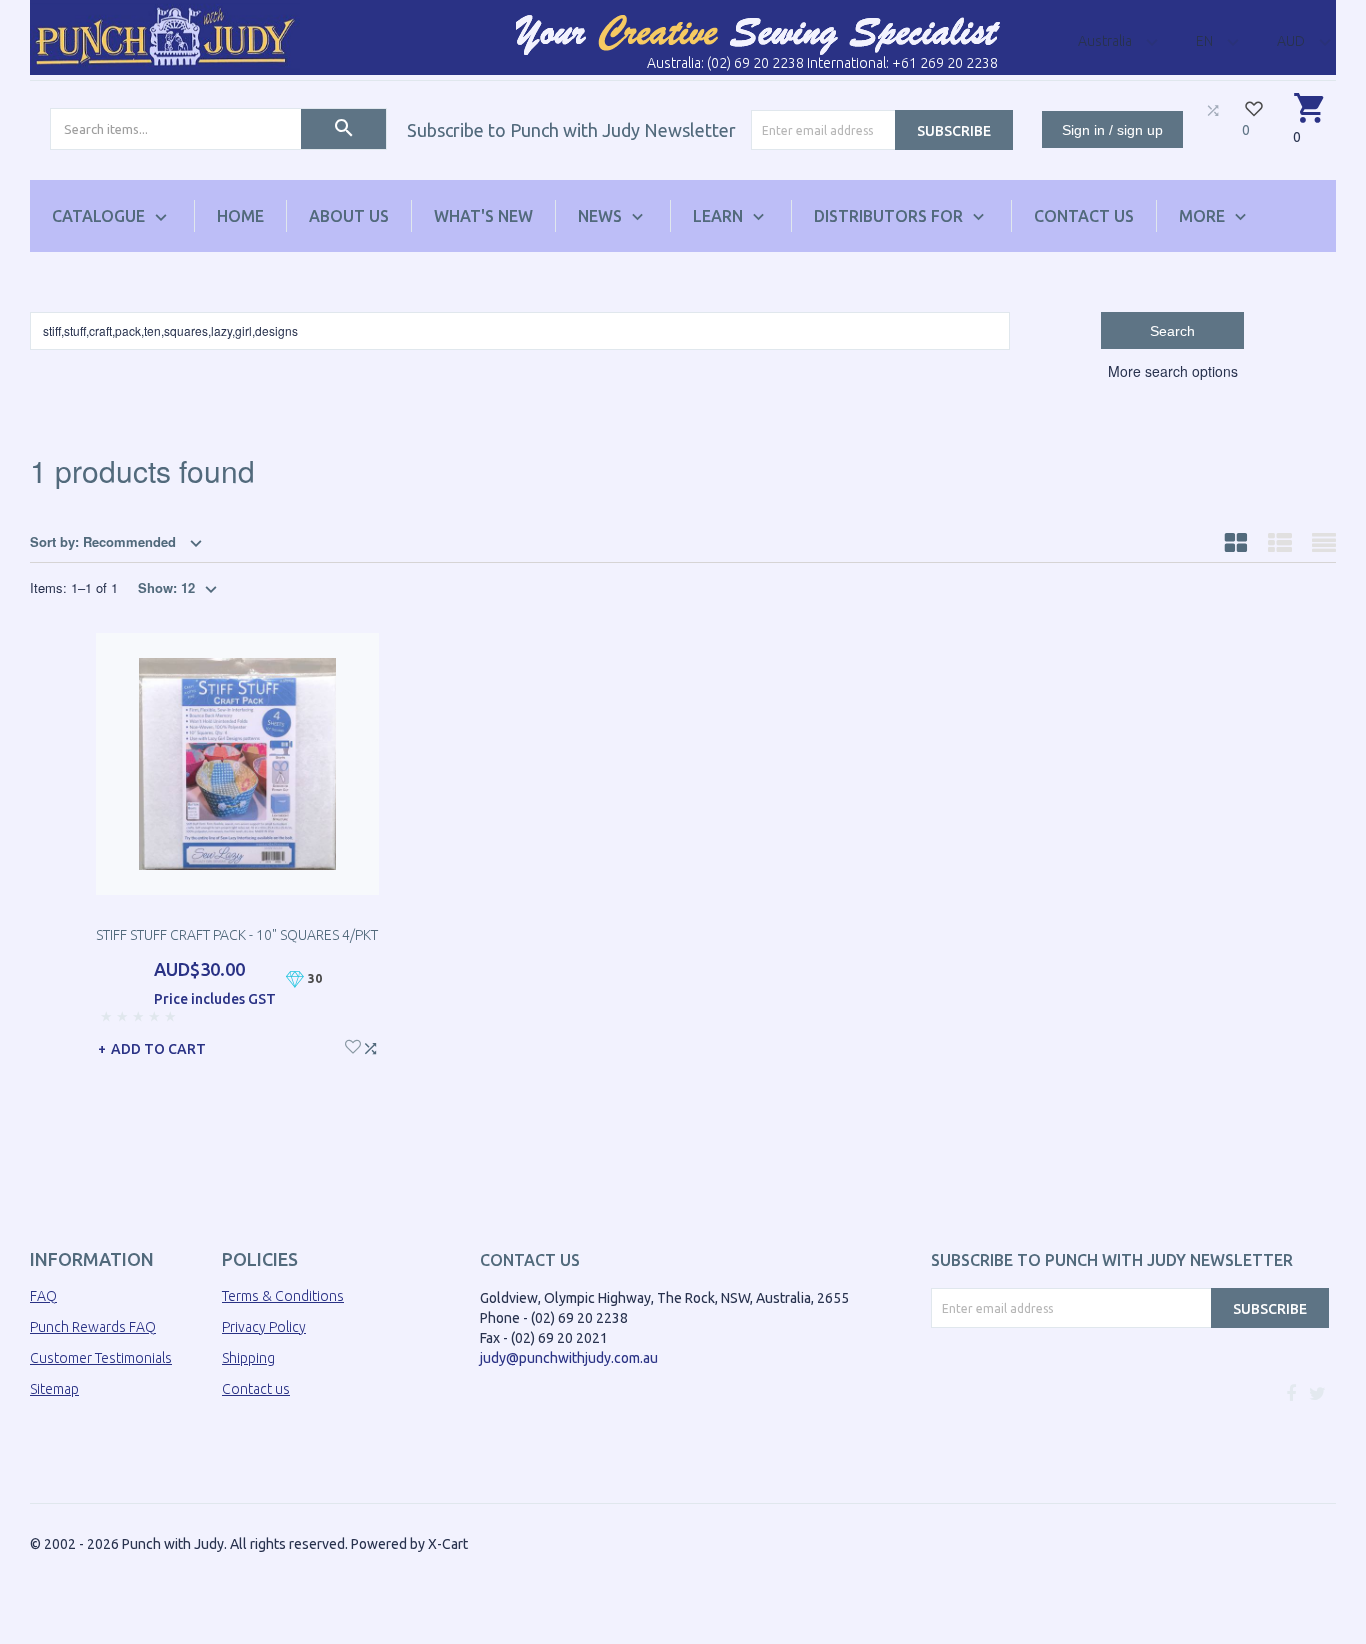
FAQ (43, 1296)
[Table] (1324, 543)
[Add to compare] (370, 1045)
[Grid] (1236, 543)
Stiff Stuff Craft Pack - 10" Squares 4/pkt (237, 935)
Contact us (256, 1389)
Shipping (248, 1358)
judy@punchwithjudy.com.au (569, 1358)
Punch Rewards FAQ (93, 1327)
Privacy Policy (264, 1327)
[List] (1280, 543)
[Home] (165, 36)
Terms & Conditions (283, 1296)
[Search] (343, 129)
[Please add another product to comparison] (1213, 110)
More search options (1173, 371)
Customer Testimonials (101, 1358)
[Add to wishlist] (353, 1044)
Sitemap (54, 1389)
